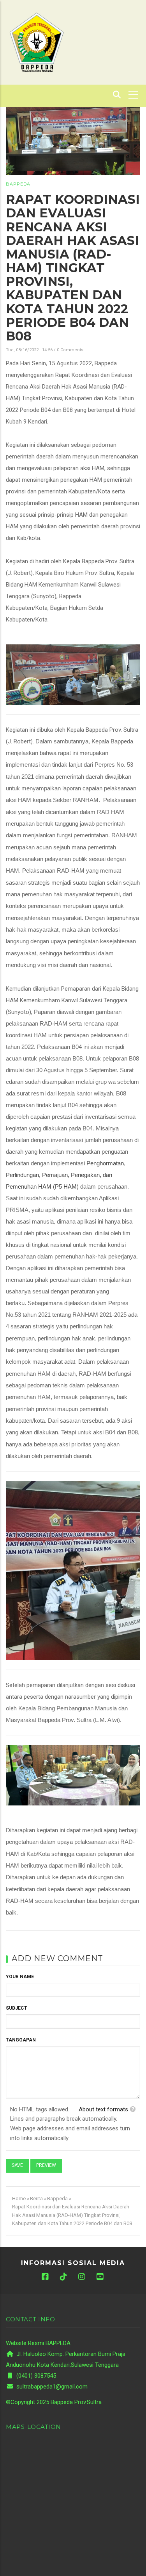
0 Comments (70, 350)
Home (19, 2198)
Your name (20, 1977)
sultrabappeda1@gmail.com (51, 2387)
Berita (36, 2198)
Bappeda (18, 184)
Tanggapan (21, 2040)
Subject (17, 2008)
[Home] (37, 42)
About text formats (103, 2109)
